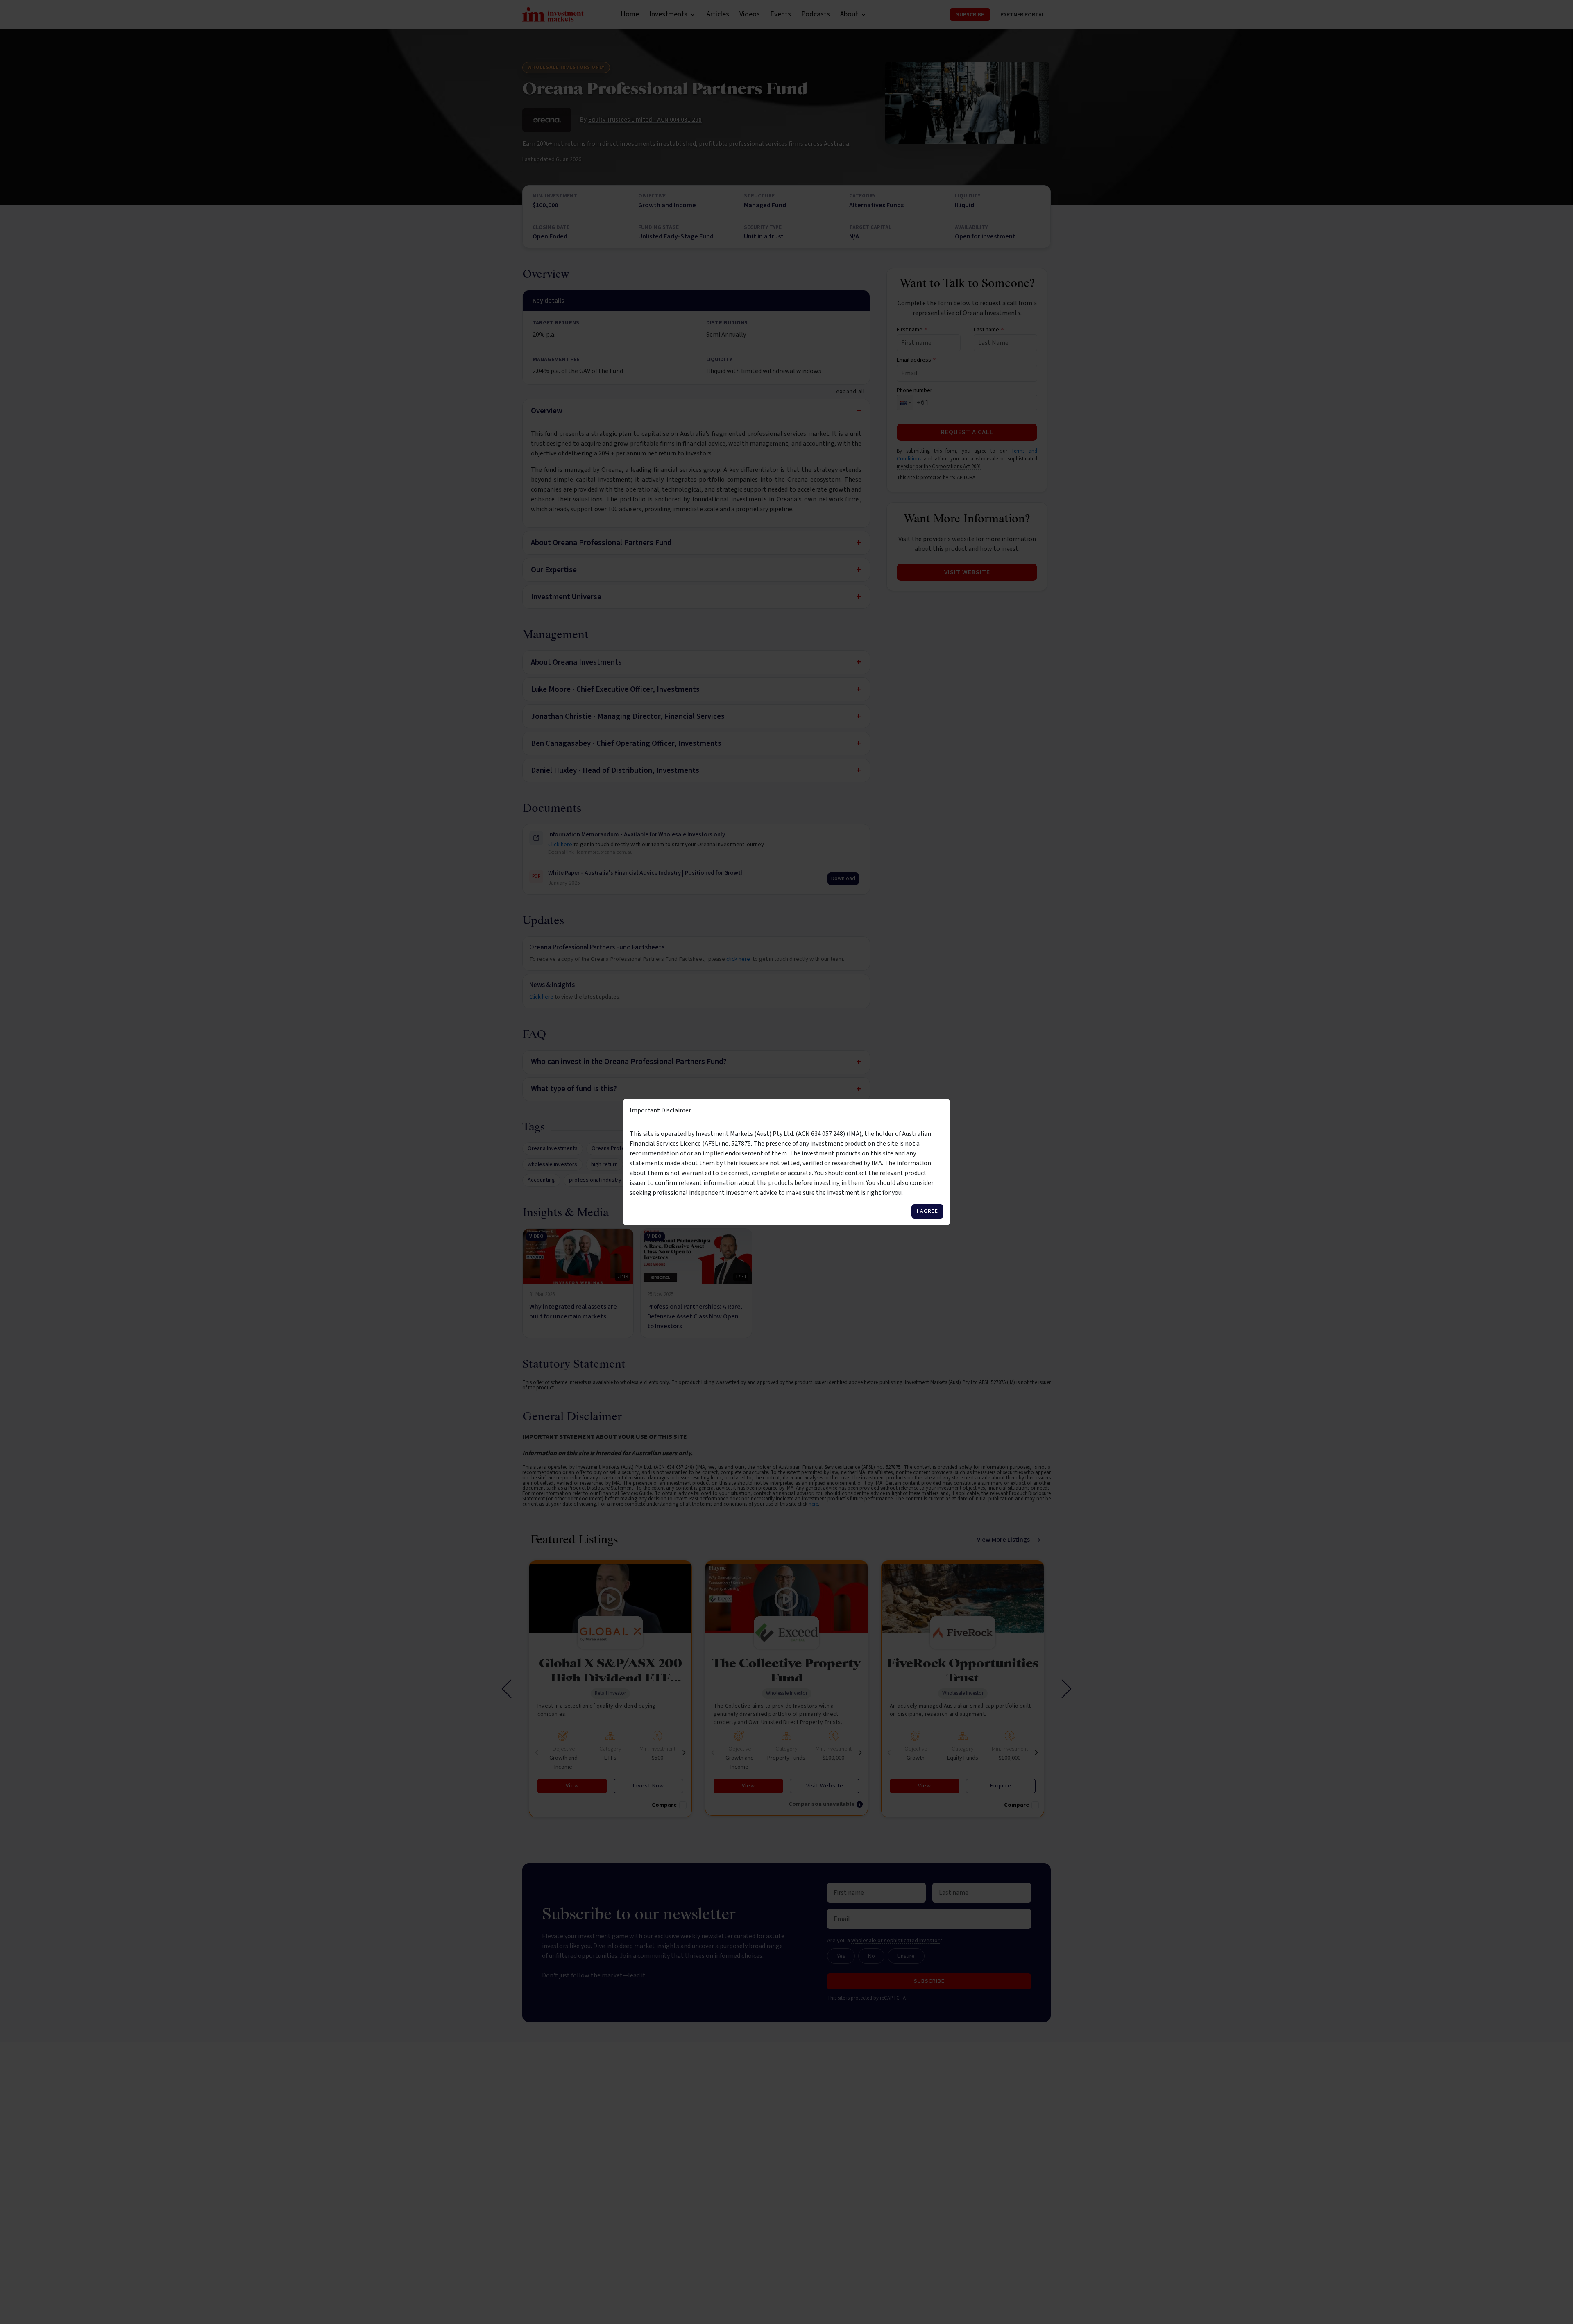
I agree (927, 1211)
